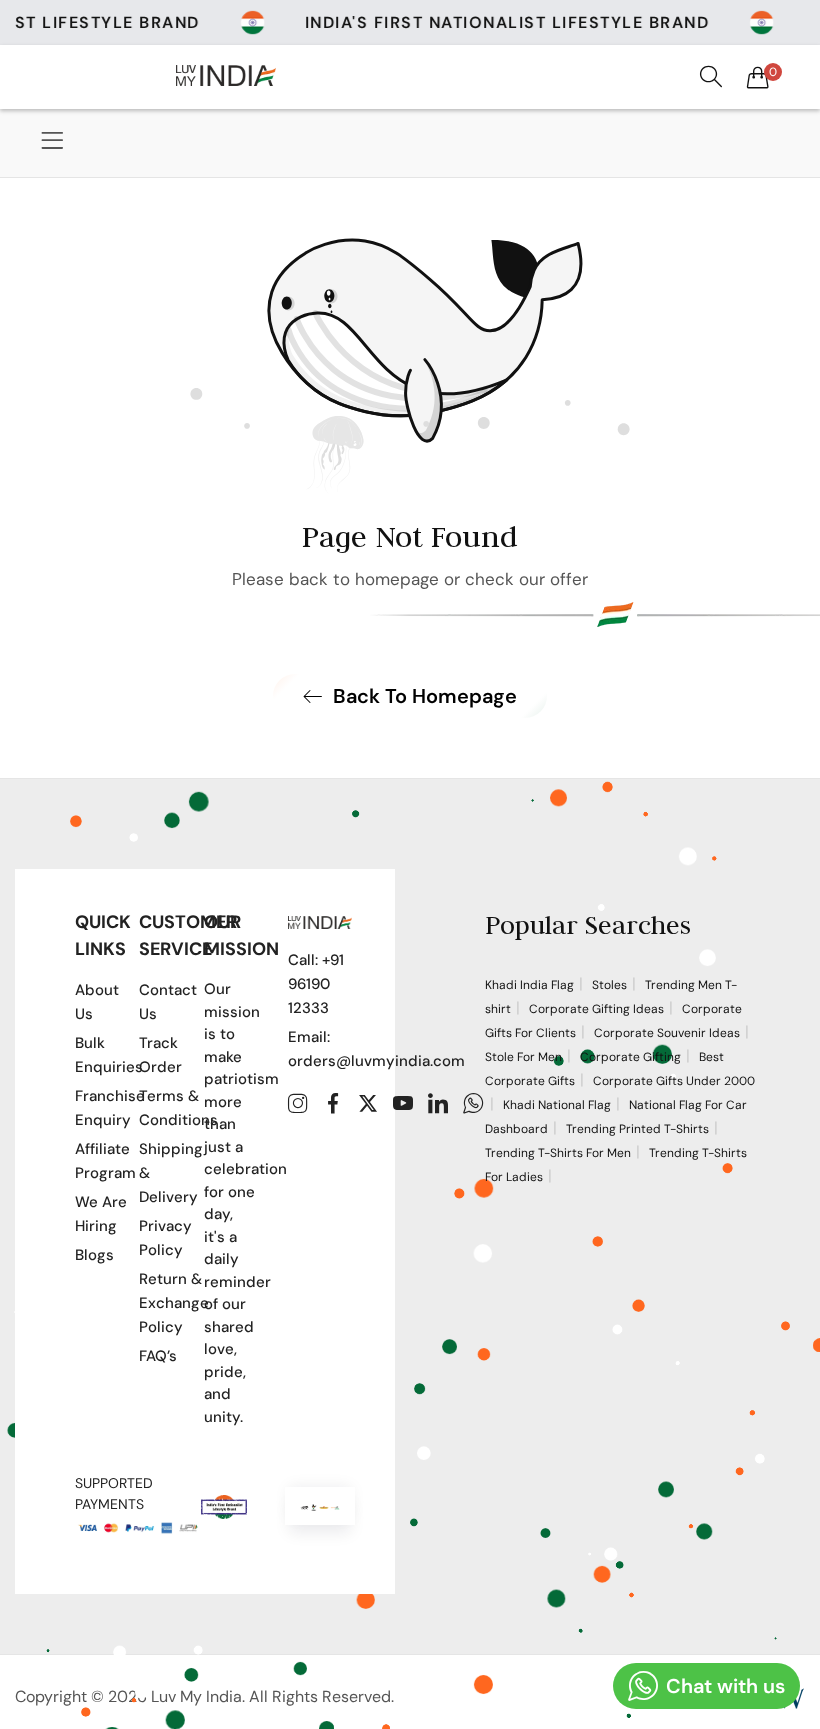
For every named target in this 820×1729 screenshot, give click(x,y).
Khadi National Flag (557, 1105)
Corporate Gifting (630, 1057)
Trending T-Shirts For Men (558, 1153)
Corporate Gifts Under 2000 (674, 1081)
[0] (758, 77)
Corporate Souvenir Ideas (667, 1033)
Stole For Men (523, 1057)
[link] (543, 22)
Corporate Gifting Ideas (596, 1009)
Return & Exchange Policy (174, 1303)
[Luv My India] (226, 75)
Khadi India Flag (529, 985)
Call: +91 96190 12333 (316, 984)
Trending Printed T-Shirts (637, 1129)
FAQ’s (158, 1356)
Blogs (94, 1255)
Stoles (609, 985)
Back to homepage (425, 696)
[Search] (711, 77)
